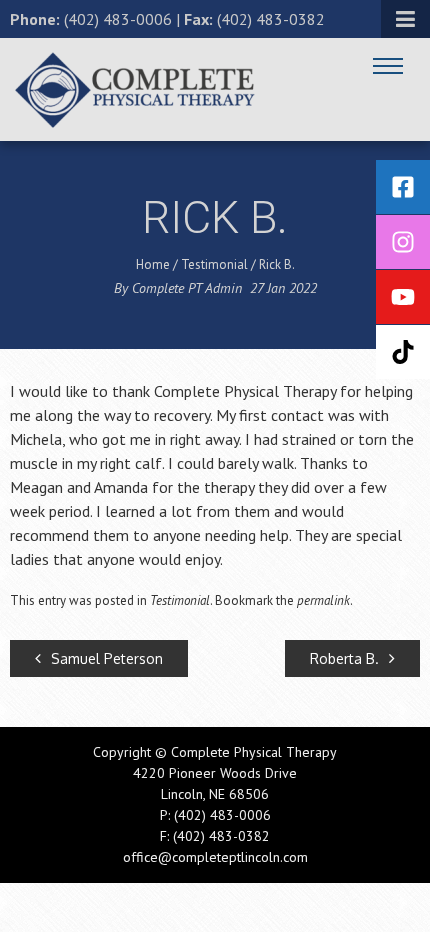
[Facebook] (403, 187)
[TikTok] (403, 352)
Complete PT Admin (187, 288)
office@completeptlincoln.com (215, 857)
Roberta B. (344, 658)
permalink (323, 600)
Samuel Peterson (107, 658)
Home (153, 264)
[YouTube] (403, 297)
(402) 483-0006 (118, 19)
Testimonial (214, 264)
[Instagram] (403, 242)
